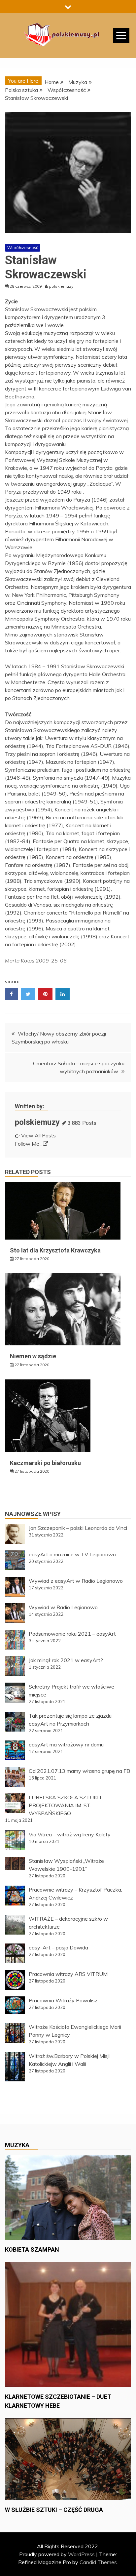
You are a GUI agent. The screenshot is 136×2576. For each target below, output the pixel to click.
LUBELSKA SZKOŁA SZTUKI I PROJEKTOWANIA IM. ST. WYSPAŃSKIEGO (65, 1805)
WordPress (81, 2554)
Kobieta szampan (32, 2249)
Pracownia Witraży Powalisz (63, 2000)
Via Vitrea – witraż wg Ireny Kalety (70, 1834)
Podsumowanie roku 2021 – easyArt (72, 1634)
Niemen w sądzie (33, 1356)
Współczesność (23, 247)
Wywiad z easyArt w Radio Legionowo (76, 1581)
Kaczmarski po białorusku (45, 1463)
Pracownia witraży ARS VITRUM (68, 1974)
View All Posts (38, 1135)
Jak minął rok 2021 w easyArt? (66, 1660)
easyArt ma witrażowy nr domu (66, 1744)
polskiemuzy (37, 1122)
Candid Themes (98, 2562)
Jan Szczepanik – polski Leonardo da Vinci (78, 1528)
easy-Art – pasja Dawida (58, 1947)
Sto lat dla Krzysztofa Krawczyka (55, 1250)
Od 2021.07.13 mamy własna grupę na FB (79, 1771)
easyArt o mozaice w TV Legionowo (72, 1554)
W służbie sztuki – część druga (54, 2510)
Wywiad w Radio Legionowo (63, 1607)
